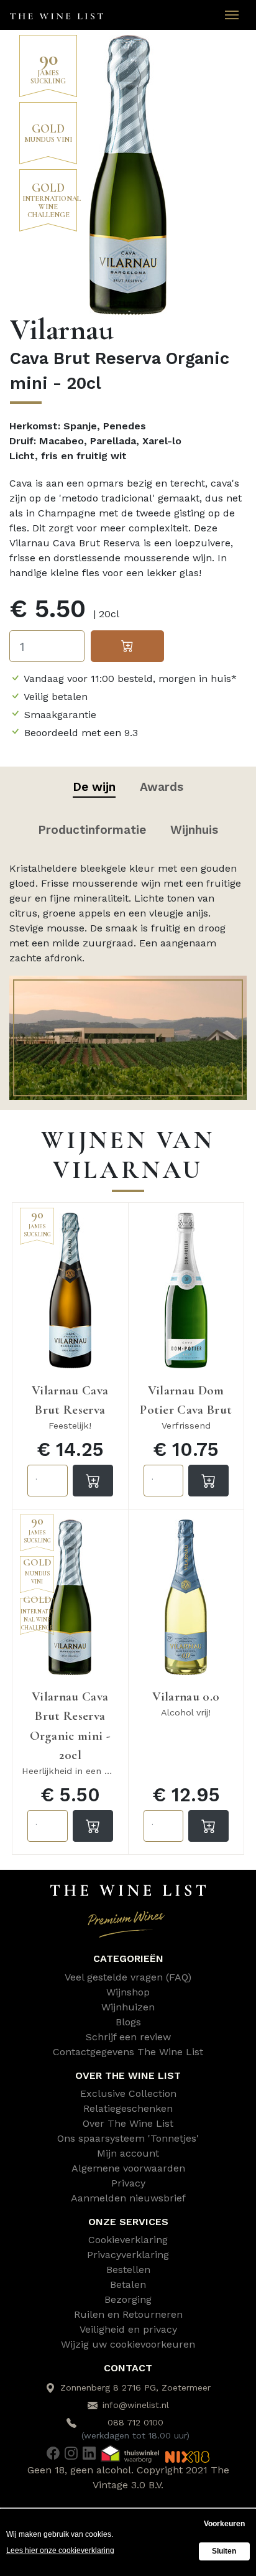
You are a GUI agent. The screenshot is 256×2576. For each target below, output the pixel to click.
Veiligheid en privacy (128, 2329)
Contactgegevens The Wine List (128, 2052)
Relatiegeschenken (128, 2108)
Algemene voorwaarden (128, 2168)
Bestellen (128, 2270)
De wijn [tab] (94, 787)
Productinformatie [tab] (92, 830)
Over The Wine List (128, 2123)
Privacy (128, 2183)
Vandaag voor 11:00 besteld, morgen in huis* (130, 679)
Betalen (128, 2284)
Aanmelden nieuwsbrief (128, 2198)
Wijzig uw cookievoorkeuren (128, 2344)
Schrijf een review (128, 2037)
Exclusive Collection (128, 2093)
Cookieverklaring (128, 2240)
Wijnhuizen (128, 2007)
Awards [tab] (162, 787)
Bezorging (128, 2299)
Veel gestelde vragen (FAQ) (128, 1977)
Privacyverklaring (128, 2255)
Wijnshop (128, 1992)
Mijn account (128, 2153)
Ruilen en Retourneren (128, 2314)
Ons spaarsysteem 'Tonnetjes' (128, 2138)
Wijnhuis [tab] (194, 830)
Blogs (128, 2022)
